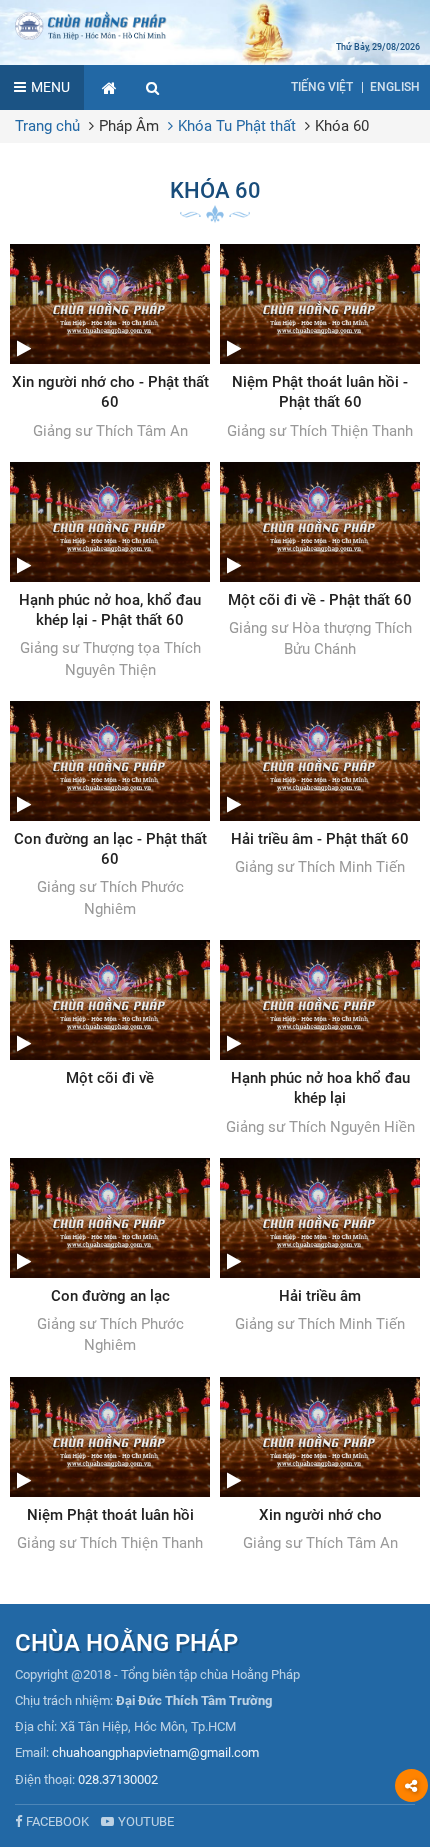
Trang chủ (47, 126)
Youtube (146, 1821)
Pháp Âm (129, 126)
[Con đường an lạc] (110, 1257)
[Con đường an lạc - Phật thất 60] (110, 810)
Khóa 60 (342, 126)
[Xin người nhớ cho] (320, 1466)
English (395, 87)
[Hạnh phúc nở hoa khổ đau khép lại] (320, 1039)
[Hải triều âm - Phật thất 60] (320, 790)
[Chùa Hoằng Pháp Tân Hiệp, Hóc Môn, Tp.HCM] (215, 25)
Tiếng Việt (322, 87)
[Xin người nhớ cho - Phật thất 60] (110, 343)
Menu (50, 87)
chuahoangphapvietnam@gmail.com (155, 1752)
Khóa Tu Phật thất (237, 126)
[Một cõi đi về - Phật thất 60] (320, 561)
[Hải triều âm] (320, 1247)
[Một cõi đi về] (110, 1014)
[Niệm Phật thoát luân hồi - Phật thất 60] (320, 343)
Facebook (57, 1821)
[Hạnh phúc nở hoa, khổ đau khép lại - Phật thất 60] (110, 571)
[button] (153, 87)
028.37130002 (118, 1779)
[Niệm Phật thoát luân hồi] (110, 1466)
